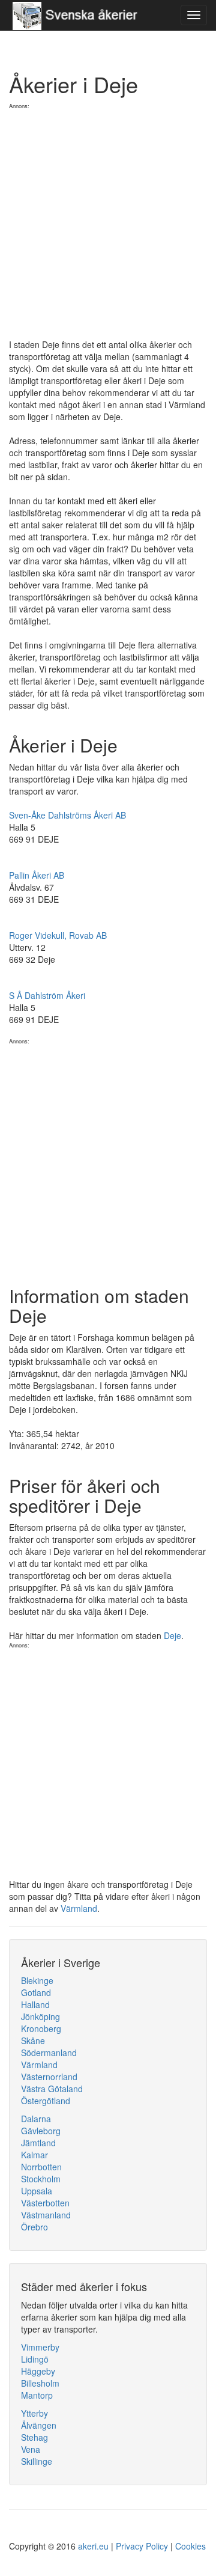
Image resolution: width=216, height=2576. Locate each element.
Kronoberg (41, 2028)
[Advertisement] (108, 218)
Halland (35, 2004)
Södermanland (49, 2053)
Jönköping (40, 2016)
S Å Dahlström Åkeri (47, 995)
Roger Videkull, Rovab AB (58, 935)
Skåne (33, 2040)
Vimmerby (40, 2347)
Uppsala (37, 2191)
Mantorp (37, 2395)
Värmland (79, 1908)
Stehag (34, 2437)
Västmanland (46, 2215)
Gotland (36, 1992)
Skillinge (37, 2461)
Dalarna (36, 2119)
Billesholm (40, 2383)
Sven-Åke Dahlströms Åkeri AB (67, 815)
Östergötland (46, 2101)
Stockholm (41, 2179)
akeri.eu (93, 2546)
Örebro (34, 2227)
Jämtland (38, 2143)
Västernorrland (49, 2077)
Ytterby (34, 2413)
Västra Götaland (52, 2089)
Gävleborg (41, 2131)
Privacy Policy (142, 2546)
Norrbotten (41, 2167)
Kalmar (34, 2155)
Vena (31, 2449)
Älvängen (39, 2425)
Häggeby (38, 2371)
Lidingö (35, 2359)
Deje (172, 1635)
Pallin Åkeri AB (37, 875)
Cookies (190, 2546)
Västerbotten (45, 2203)
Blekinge (37, 1980)
